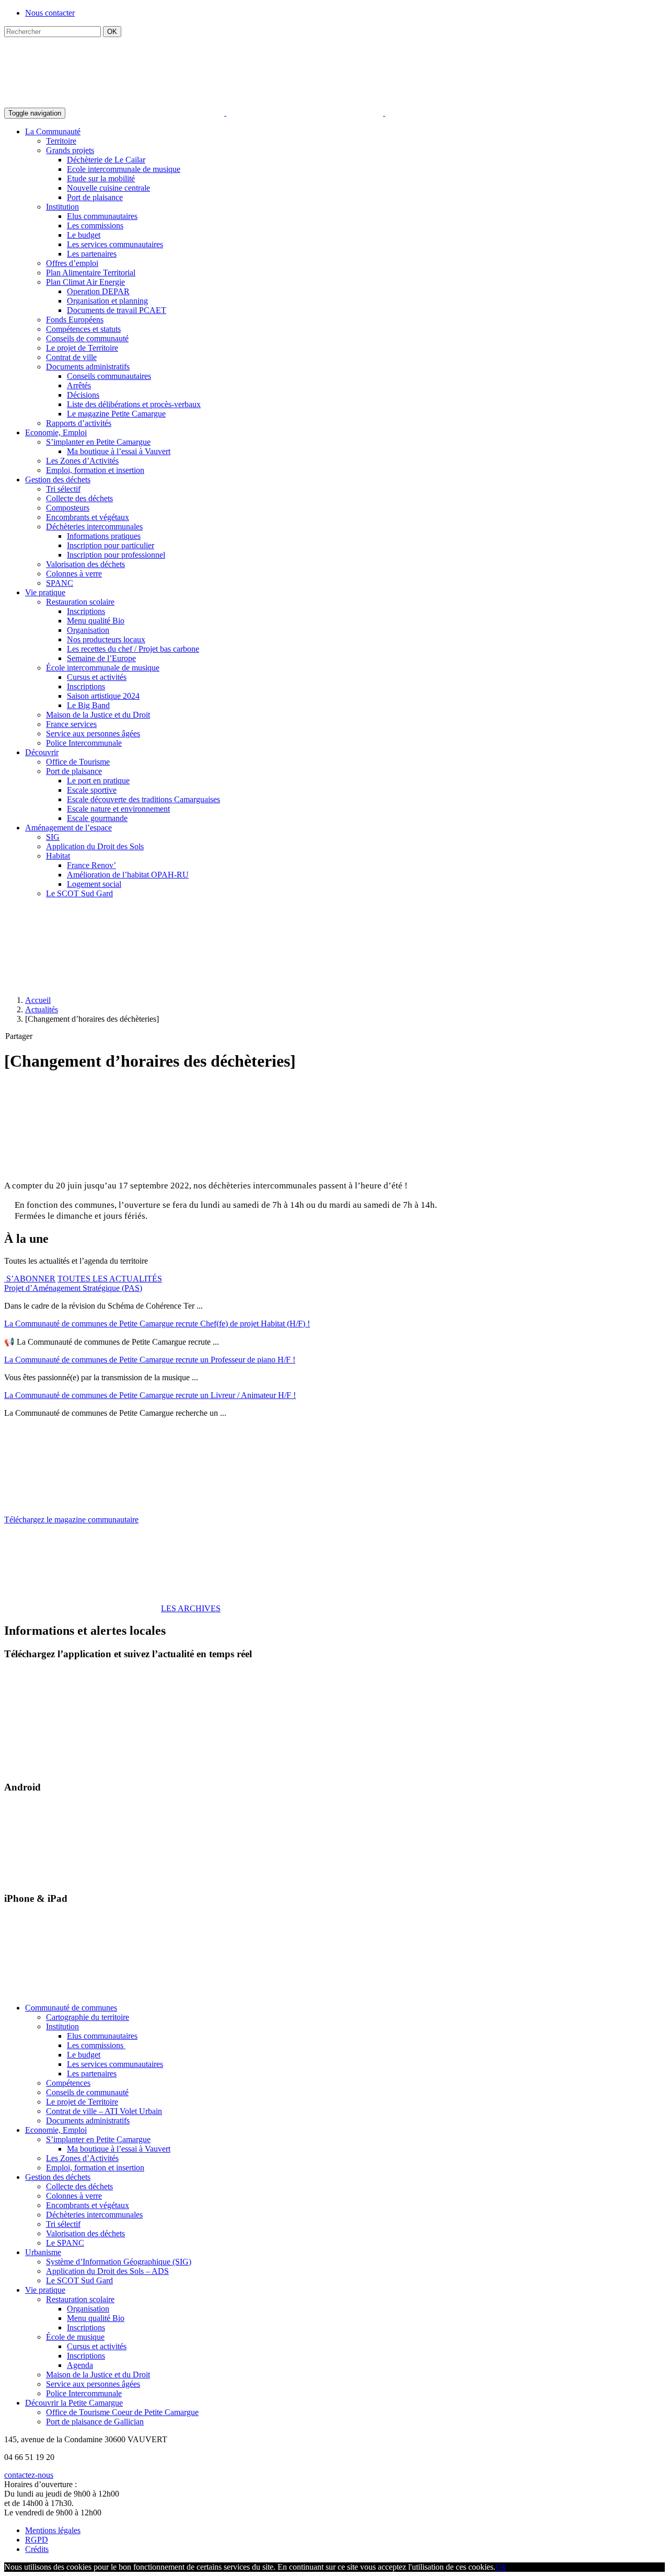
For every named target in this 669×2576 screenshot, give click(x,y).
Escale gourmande (97, 818)
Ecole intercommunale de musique (124, 169)
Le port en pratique (98, 781)
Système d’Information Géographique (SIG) (119, 2262)
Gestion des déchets (58, 480)
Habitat (58, 856)
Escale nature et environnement (118, 809)
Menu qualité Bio (96, 621)
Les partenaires (92, 254)
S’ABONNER (30, 1279)
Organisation (88, 630)
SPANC (60, 583)
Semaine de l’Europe (101, 658)
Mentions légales (53, 2530)
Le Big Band (88, 705)
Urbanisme (43, 2252)
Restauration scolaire (80, 602)
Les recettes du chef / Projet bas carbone (133, 649)
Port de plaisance (95, 197)
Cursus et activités (97, 677)
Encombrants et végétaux (88, 517)
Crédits (37, 2549)
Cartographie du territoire (88, 2017)
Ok (501, 2567)
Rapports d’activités (79, 423)
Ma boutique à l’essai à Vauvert (119, 451)
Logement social (94, 884)
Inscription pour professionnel (116, 555)
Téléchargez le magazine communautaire (71, 1520)
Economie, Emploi (56, 432)
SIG (53, 837)
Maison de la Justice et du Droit (98, 715)
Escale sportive (92, 790)
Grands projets (70, 150)
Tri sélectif (63, 489)
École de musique (75, 2337)
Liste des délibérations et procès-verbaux (134, 404)
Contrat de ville (71, 357)
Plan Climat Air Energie (85, 282)
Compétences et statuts (83, 329)
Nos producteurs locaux (106, 639)
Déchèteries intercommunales (94, 527)
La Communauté (53, 131)
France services (71, 724)
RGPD (37, 2540)
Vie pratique (45, 592)
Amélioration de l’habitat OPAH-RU (128, 875)
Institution (62, 207)
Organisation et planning (107, 301)
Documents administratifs (88, 367)
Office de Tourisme (78, 762)
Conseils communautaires (109, 376)
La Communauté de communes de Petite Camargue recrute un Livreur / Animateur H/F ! (150, 1395)
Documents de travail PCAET (117, 310)
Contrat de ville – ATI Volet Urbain (104, 2111)
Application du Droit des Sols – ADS (107, 2271)
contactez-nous (29, 2475)
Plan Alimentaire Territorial (91, 273)
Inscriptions (86, 611)
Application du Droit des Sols (95, 846)
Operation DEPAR (98, 291)
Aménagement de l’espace (68, 828)
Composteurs (68, 508)
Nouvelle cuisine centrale (108, 188)
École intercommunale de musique (103, 668)
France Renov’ (91, 865)
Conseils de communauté (87, 338)
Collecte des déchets (79, 498)
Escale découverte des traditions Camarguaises (143, 799)
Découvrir (42, 752)
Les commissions (95, 226)
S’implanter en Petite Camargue (98, 442)
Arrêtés (79, 385)
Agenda (80, 2365)
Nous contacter (50, 13)
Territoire (61, 141)
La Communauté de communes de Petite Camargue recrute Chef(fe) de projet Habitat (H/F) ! (157, 1324)
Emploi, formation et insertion (95, 470)
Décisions (83, 395)
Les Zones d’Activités (82, 461)
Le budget (84, 235)
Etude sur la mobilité (101, 178)
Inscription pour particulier (111, 545)
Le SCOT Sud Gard (79, 893)
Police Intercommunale (84, 743)
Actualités (42, 1009)
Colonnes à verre (74, 574)
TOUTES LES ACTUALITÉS (110, 1279)
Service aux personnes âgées (93, 733)
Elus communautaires (102, 216)
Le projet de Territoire (82, 348)
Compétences (68, 2083)
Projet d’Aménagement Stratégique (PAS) (73, 1288)
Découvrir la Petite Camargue (74, 2403)
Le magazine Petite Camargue (116, 414)
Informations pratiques (104, 536)
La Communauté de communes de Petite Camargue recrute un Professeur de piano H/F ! (150, 1360)
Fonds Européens (75, 320)
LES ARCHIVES (191, 1608)
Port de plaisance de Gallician (95, 2422)
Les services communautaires (115, 244)
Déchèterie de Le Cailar (106, 160)
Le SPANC (65, 2243)
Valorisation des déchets (85, 564)
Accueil (38, 1000)
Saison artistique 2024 (103, 696)
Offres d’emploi (72, 263)
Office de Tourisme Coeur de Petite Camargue (122, 2412)
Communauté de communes (71, 2008)
